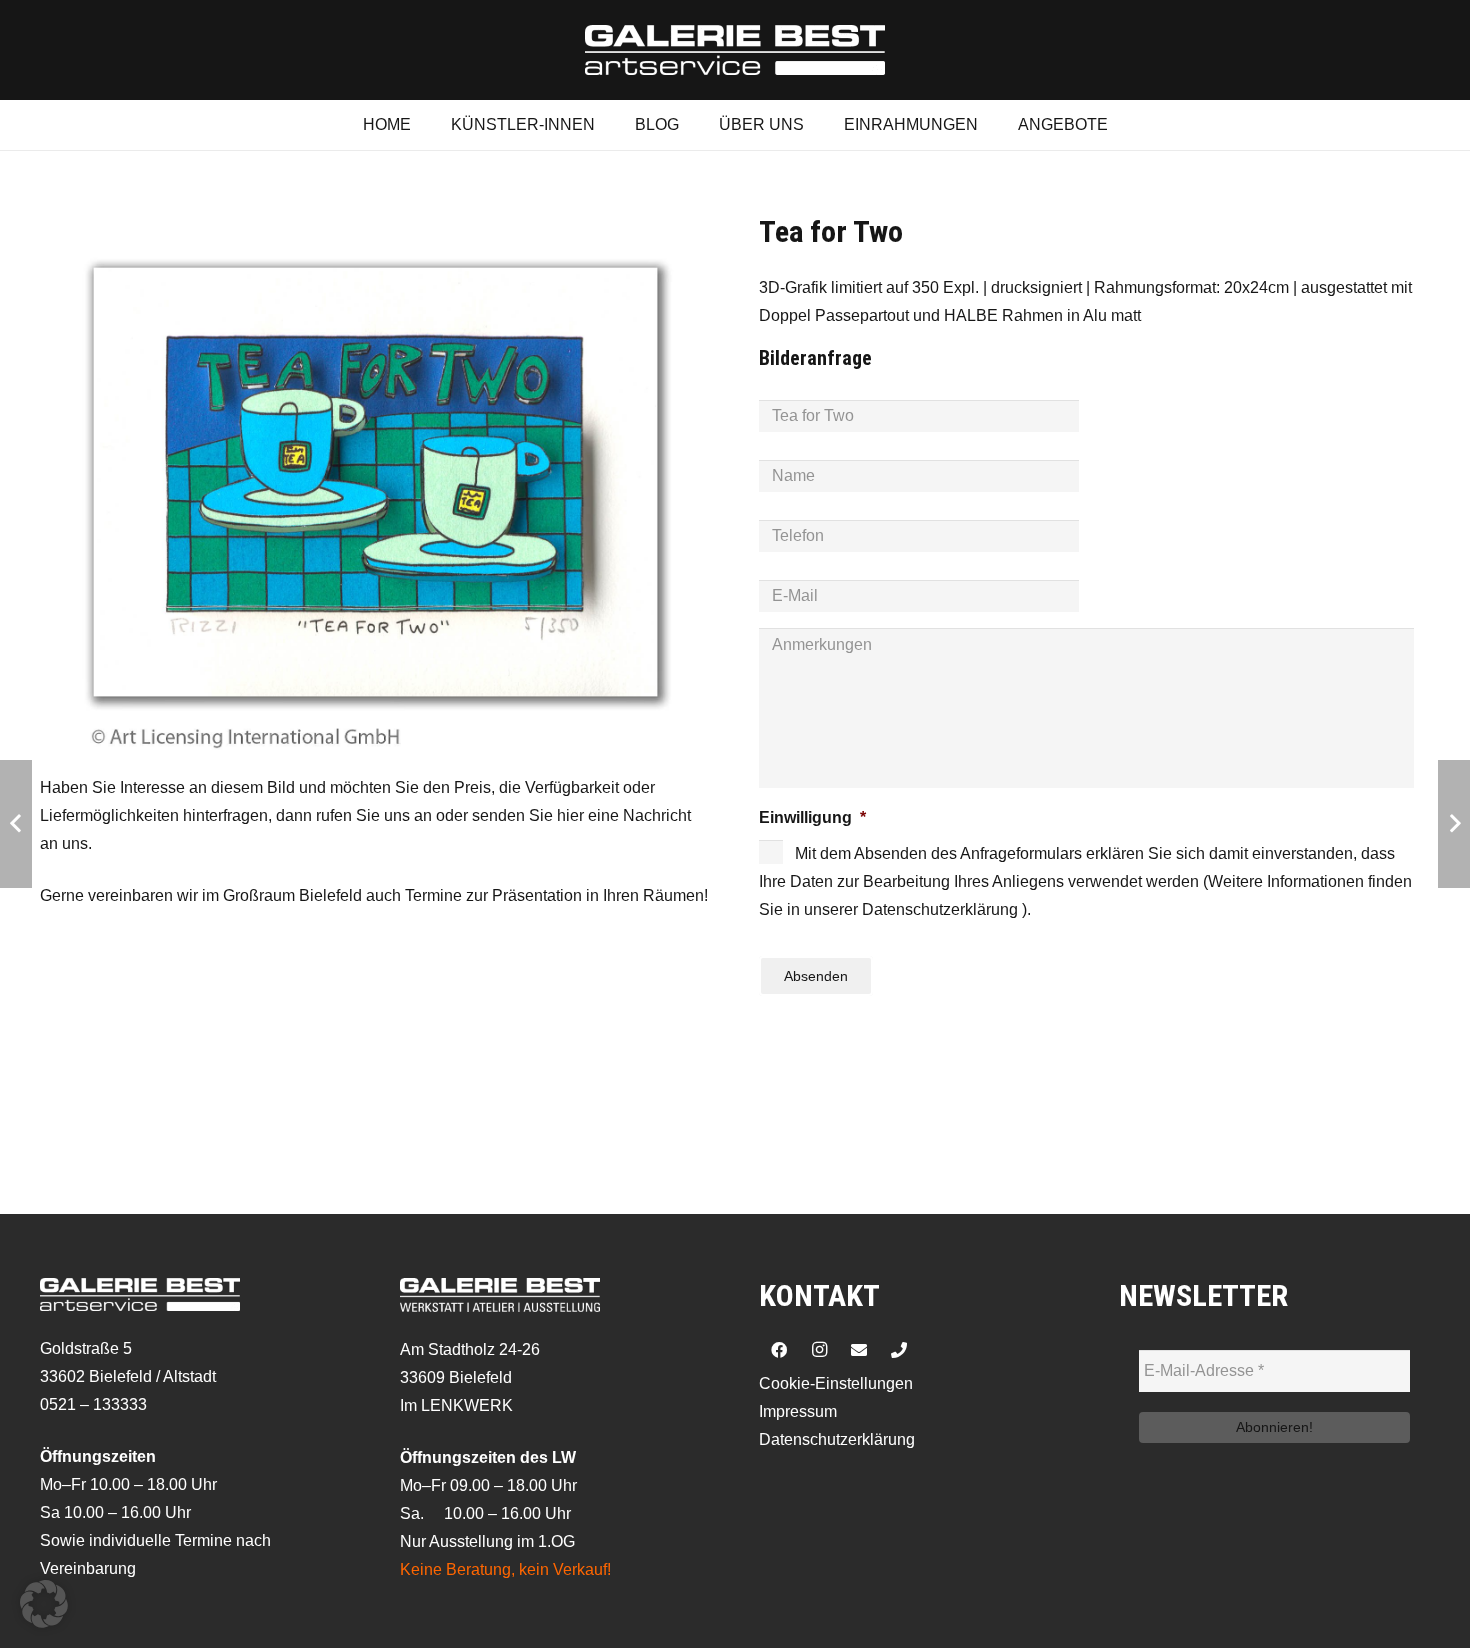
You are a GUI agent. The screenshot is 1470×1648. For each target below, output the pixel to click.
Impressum (798, 1411)
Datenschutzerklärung (837, 1439)
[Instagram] (819, 1350)
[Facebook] (779, 1350)
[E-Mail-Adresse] (859, 1350)
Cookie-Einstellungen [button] (836, 1383)
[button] (44, 1604)
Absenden (816, 976)
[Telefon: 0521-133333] (899, 1350)
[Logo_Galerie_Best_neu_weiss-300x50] (735, 50)
